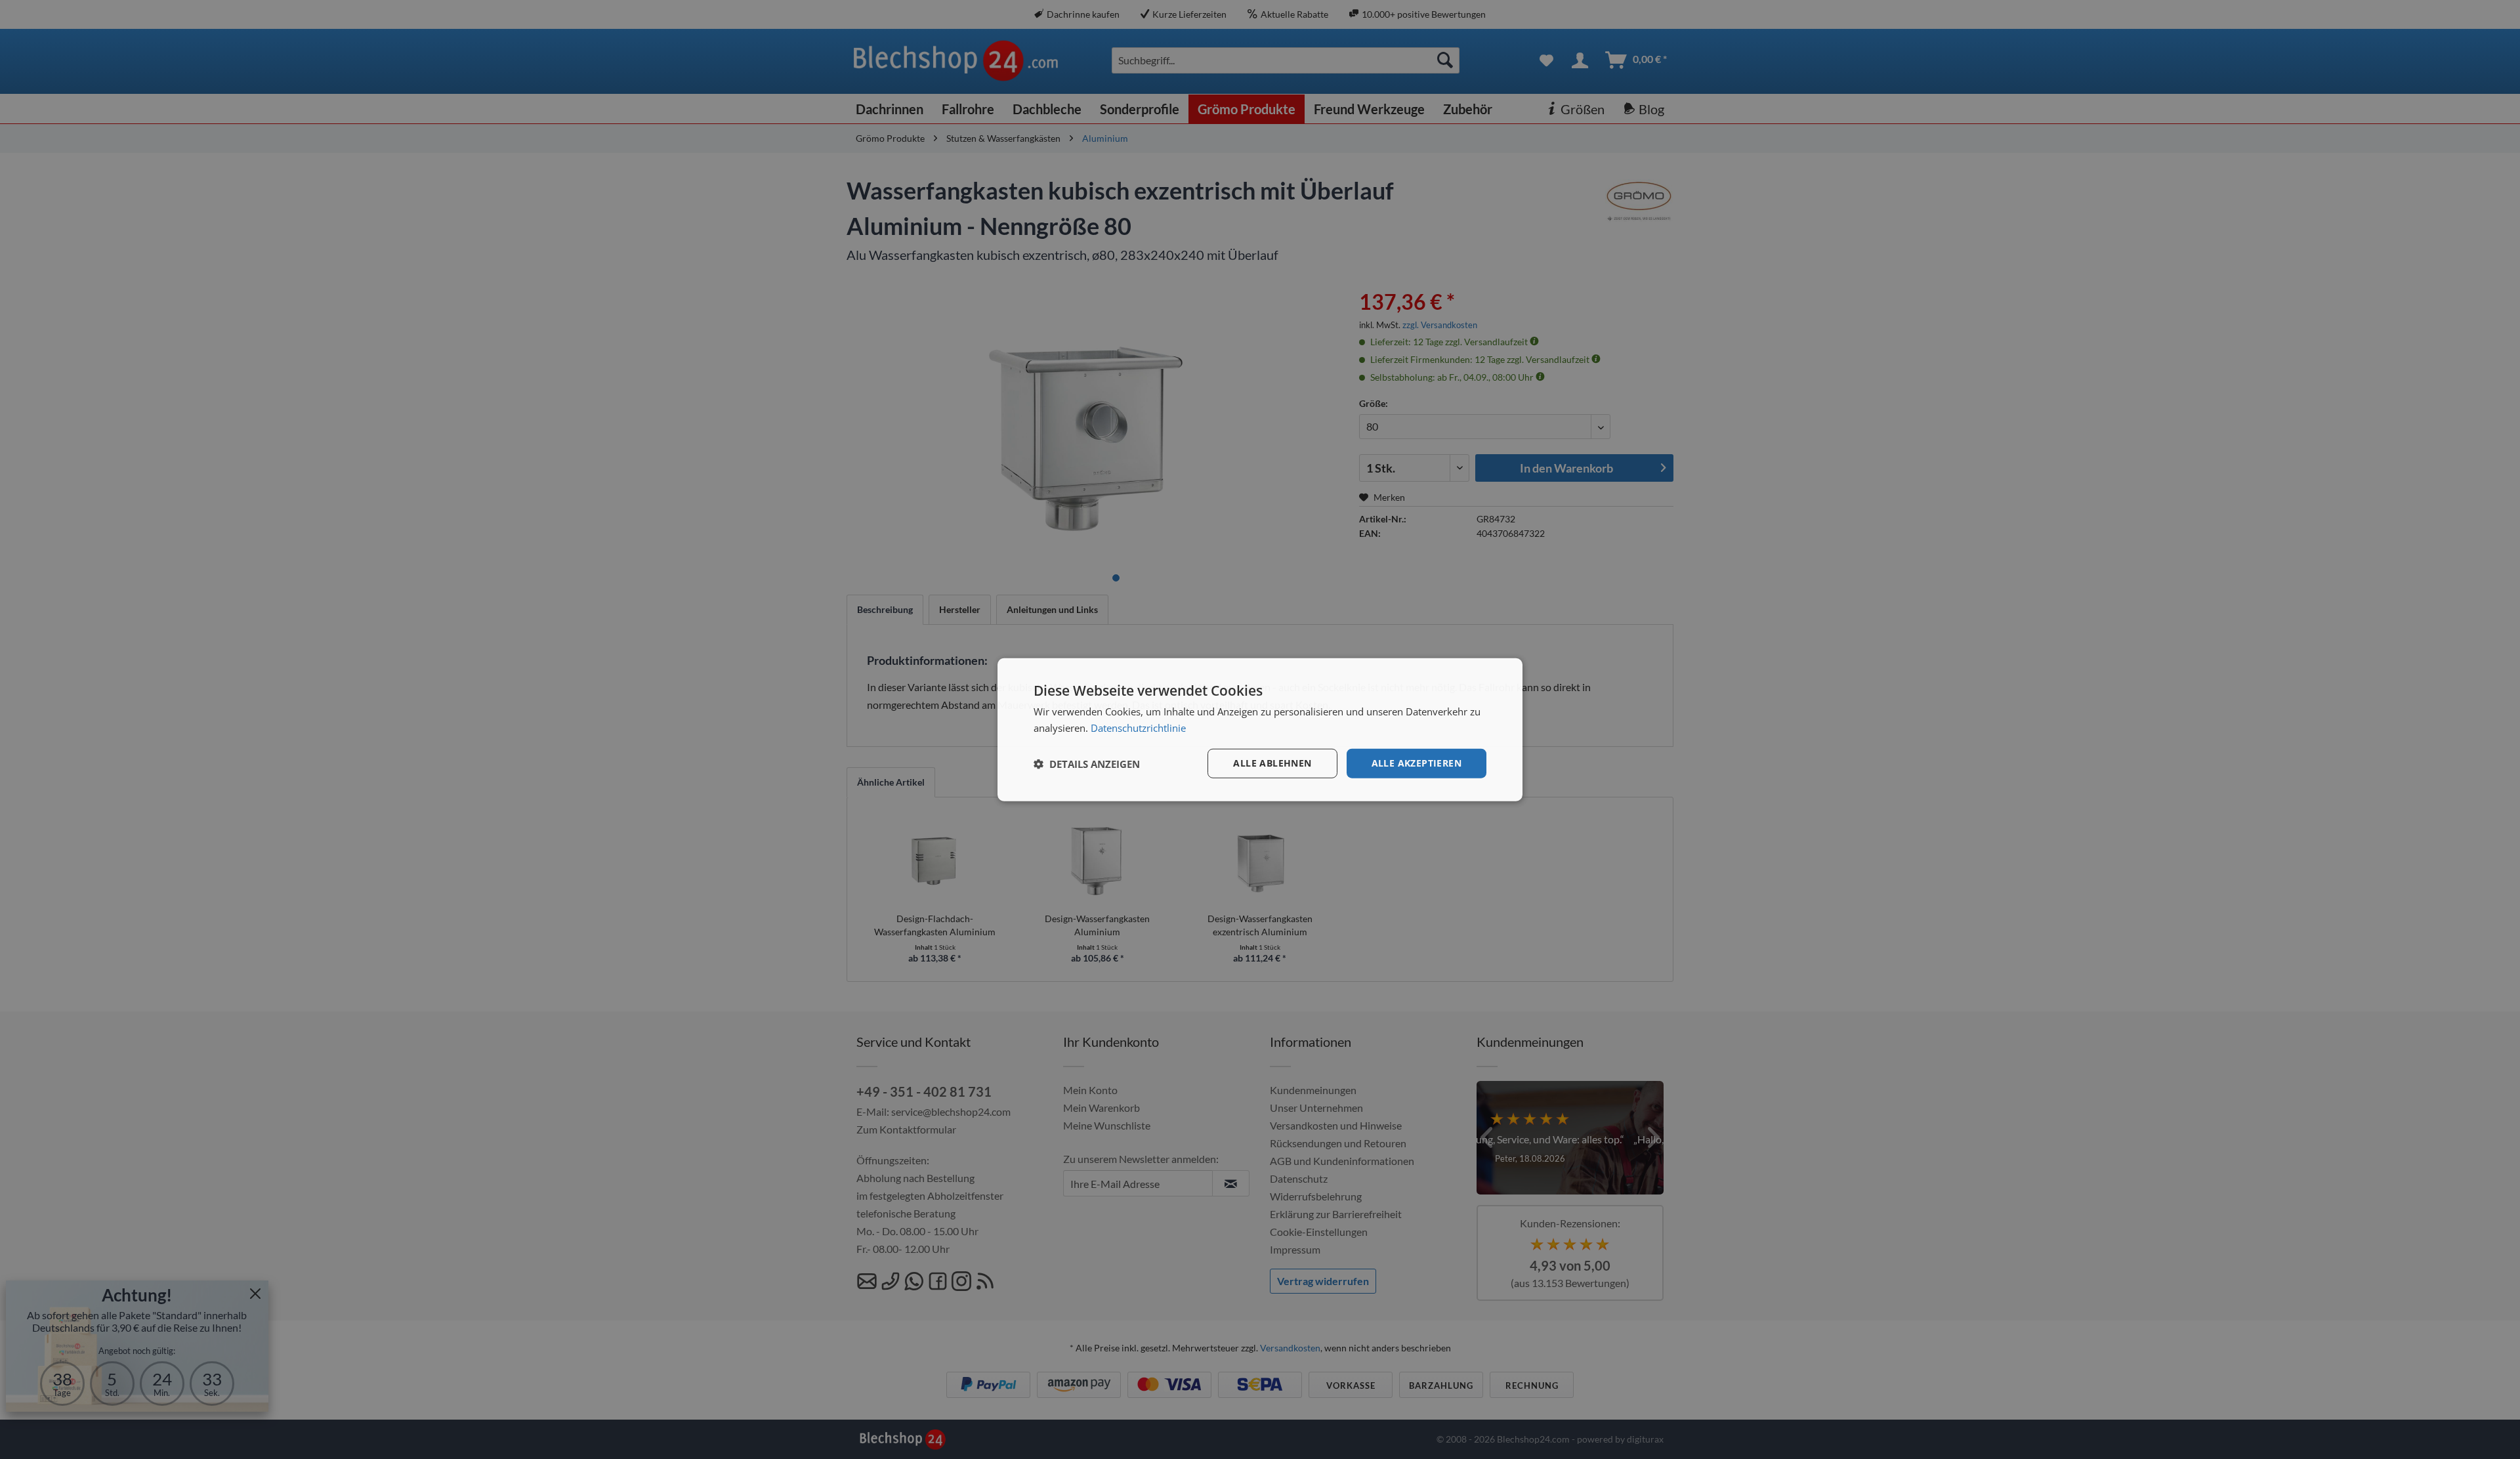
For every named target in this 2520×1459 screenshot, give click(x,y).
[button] (1087, 763)
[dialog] (1260, 729)
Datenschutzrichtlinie (1138, 727)
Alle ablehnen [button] (1272, 763)
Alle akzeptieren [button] (1417, 763)
